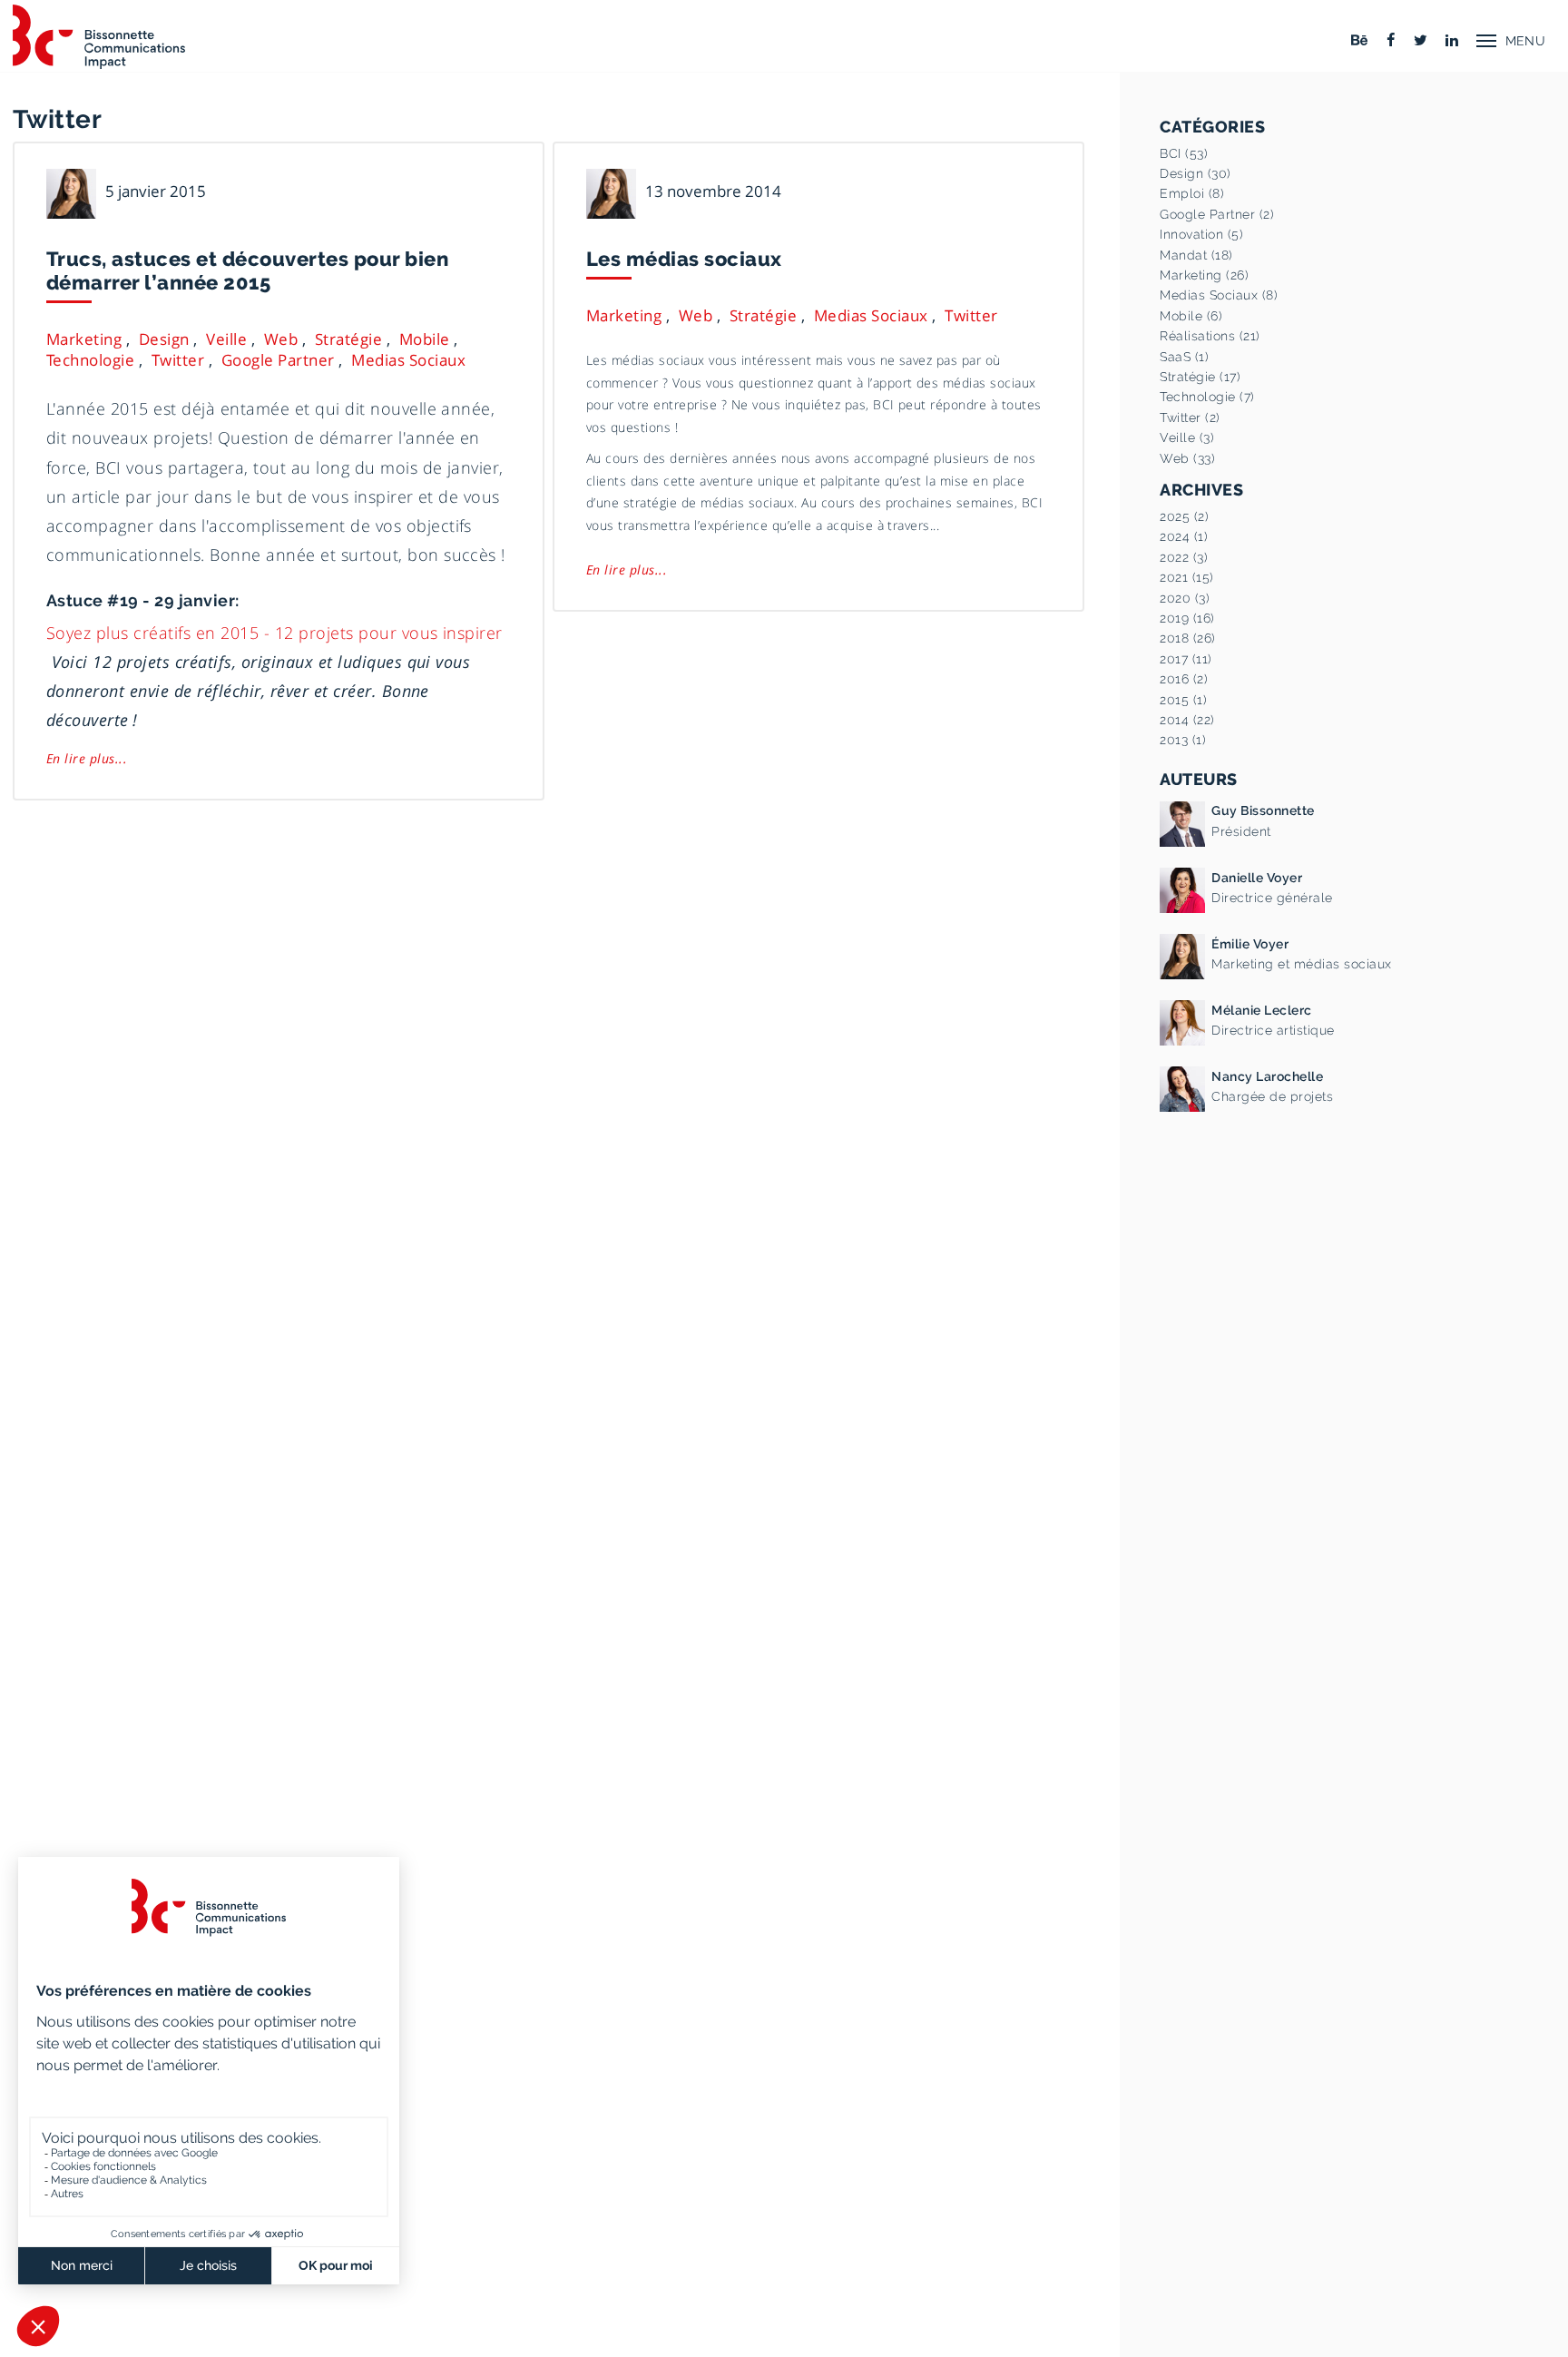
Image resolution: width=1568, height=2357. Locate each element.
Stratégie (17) (1200, 377)
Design (164, 339)
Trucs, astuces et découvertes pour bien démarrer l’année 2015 (247, 270)
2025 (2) (1184, 516)
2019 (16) (1187, 618)
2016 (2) (1184, 679)
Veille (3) (1187, 437)
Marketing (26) (1204, 275)
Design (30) (1195, 173)
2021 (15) (1186, 577)
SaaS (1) (1184, 357)
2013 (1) (1183, 740)
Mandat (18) (1196, 255)
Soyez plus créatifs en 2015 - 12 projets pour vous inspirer (274, 632)
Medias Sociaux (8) (1219, 295)
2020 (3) (1185, 598)
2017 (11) (1186, 659)
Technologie (90, 360)
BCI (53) (1184, 153)
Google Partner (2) (1217, 214)
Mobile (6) (1191, 316)
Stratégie (348, 339)
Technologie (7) (1207, 397)
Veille (226, 339)
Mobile (425, 339)
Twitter (178, 360)
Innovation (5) (1201, 234)
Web (281, 339)
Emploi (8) (1192, 193)
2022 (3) (1184, 557)
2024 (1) (1184, 536)
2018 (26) (1187, 638)
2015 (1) (1183, 700)
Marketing (84, 339)
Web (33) (1187, 458)
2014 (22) (1187, 720)
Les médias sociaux (684, 259)
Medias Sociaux (408, 360)
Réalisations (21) (1210, 336)
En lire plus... (87, 758)
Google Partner (278, 360)
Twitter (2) (1190, 417)
